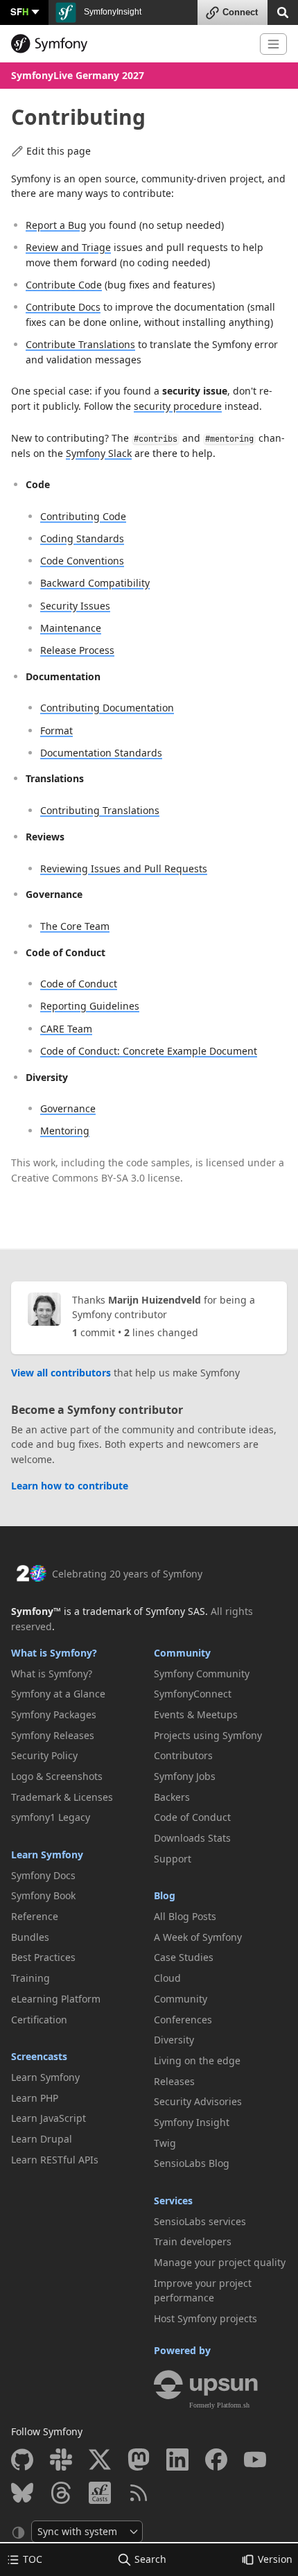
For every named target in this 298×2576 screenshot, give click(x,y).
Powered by (182, 2350)
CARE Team (66, 1029)
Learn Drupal (42, 2139)
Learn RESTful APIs (55, 2160)
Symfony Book (43, 1895)
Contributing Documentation (107, 708)
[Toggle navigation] (273, 44)
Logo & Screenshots (57, 1776)
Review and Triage (68, 247)
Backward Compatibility (95, 583)
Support (173, 1859)
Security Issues (75, 606)
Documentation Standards (101, 753)
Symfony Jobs (185, 1776)
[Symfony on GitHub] (22, 2460)
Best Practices (43, 1957)
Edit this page (59, 151)
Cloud (167, 1978)
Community (182, 1653)
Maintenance (71, 628)
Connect (240, 12)
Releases (174, 2081)
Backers (172, 1797)
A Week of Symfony (198, 1937)
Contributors (183, 1755)
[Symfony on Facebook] (216, 2460)
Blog (165, 1895)
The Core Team (75, 926)
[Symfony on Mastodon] (139, 2460)
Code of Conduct (79, 984)
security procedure (178, 406)
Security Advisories (198, 2101)
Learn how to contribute (70, 1486)
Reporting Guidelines (90, 1006)
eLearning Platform (56, 1999)
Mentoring (65, 1131)
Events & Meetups (196, 1714)
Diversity (174, 2040)
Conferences (183, 2020)
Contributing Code (83, 516)
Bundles (30, 1937)
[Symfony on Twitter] (100, 2460)
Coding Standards (82, 538)
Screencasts (39, 2056)
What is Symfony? (54, 1653)
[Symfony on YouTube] (255, 2460)
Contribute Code (64, 285)
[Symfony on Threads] (61, 2493)
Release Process (77, 650)
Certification (39, 2020)
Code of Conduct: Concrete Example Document (149, 1051)
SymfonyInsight (112, 12)
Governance (68, 1108)
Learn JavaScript (49, 2118)
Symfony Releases (53, 1735)
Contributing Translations (100, 810)
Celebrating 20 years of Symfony (127, 1574)
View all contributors (61, 1373)
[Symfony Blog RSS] (139, 2493)
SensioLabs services (200, 2221)
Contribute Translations (80, 344)
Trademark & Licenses (62, 1797)
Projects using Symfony (208, 1735)
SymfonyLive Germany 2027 (78, 75)
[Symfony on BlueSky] (22, 2493)
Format (56, 731)
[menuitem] (78, 1674)
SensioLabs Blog (192, 2163)
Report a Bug (56, 225)
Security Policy (44, 1755)
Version (275, 2559)
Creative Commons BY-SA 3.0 (78, 1178)
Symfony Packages (54, 1714)
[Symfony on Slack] (61, 2460)
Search (150, 2559)
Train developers (193, 2241)
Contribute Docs (63, 307)
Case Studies (184, 1957)
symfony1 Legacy (51, 1817)
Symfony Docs (43, 1875)
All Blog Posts (185, 1916)
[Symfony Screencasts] (100, 2493)
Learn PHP (35, 2098)
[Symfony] (130, 44)
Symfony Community (202, 1674)
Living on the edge (197, 2060)
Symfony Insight (192, 2122)
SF (19, 11)
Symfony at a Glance (58, 1694)
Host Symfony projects (205, 2318)
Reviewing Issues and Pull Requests (124, 868)
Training (30, 1978)
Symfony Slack (99, 453)
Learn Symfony (47, 1855)
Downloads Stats (192, 1838)
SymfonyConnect (193, 1694)
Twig (165, 2143)
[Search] (283, 11)
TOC (33, 2559)
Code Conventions (82, 561)
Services (173, 2201)
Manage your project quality (220, 2262)
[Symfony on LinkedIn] (177, 2460)
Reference (35, 1916)
